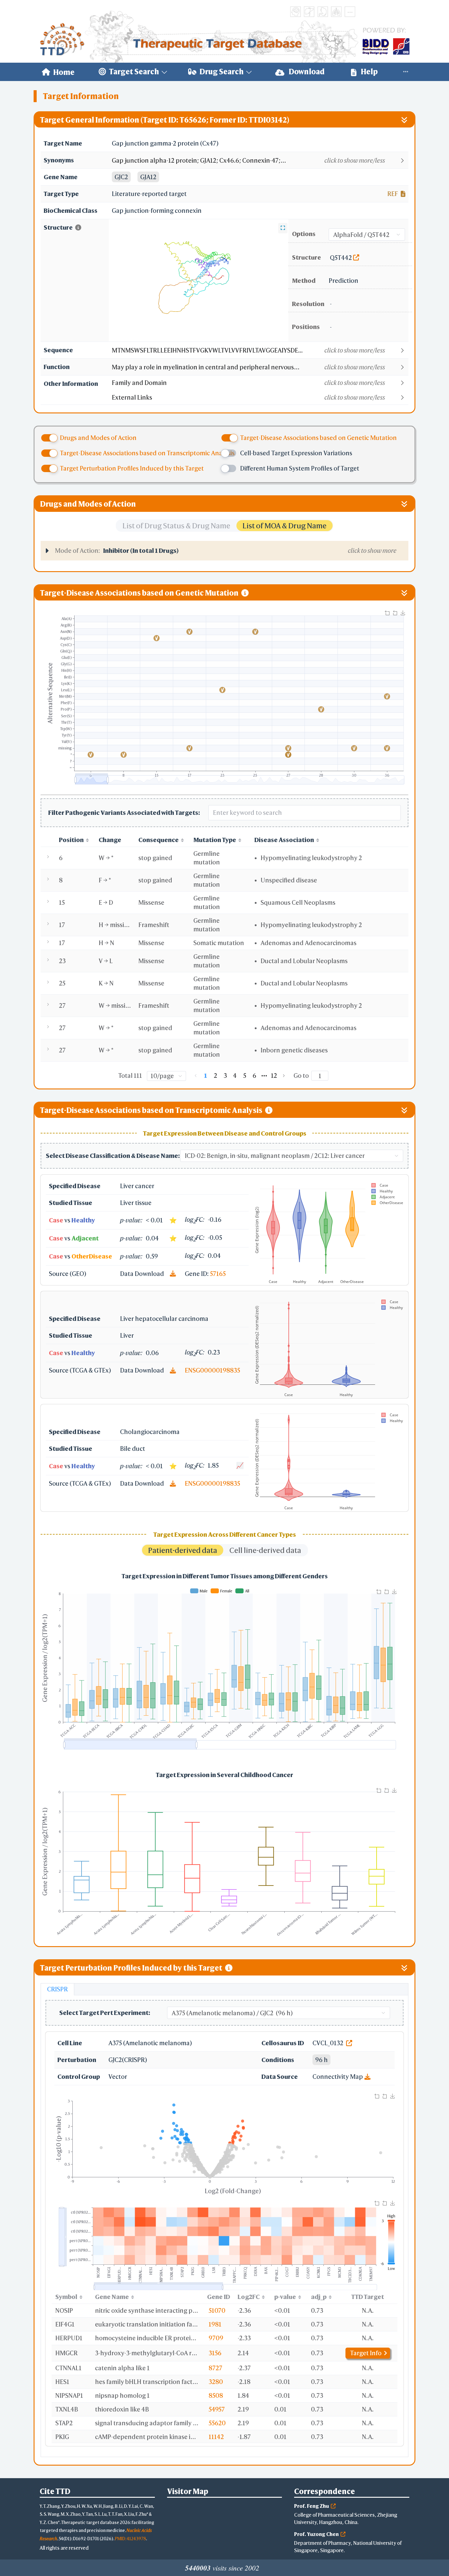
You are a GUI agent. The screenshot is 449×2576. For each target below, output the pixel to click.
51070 (217, 2310)
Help (369, 72)
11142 (216, 2437)
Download (306, 72)
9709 (216, 2338)
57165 (218, 1274)
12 (274, 1075)
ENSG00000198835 (212, 1370)
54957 (217, 2409)
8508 (216, 2395)
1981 (215, 2324)
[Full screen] (283, 228)
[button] (260, 161)
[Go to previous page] (196, 1076)
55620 (217, 2423)
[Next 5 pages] (264, 1076)
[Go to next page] (284, 1076)
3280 (216, 2382)
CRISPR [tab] (57, 1989)
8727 (215, 2368)
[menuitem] (58, 72)
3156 (215, 2353)
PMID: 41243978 (130, 2539)
